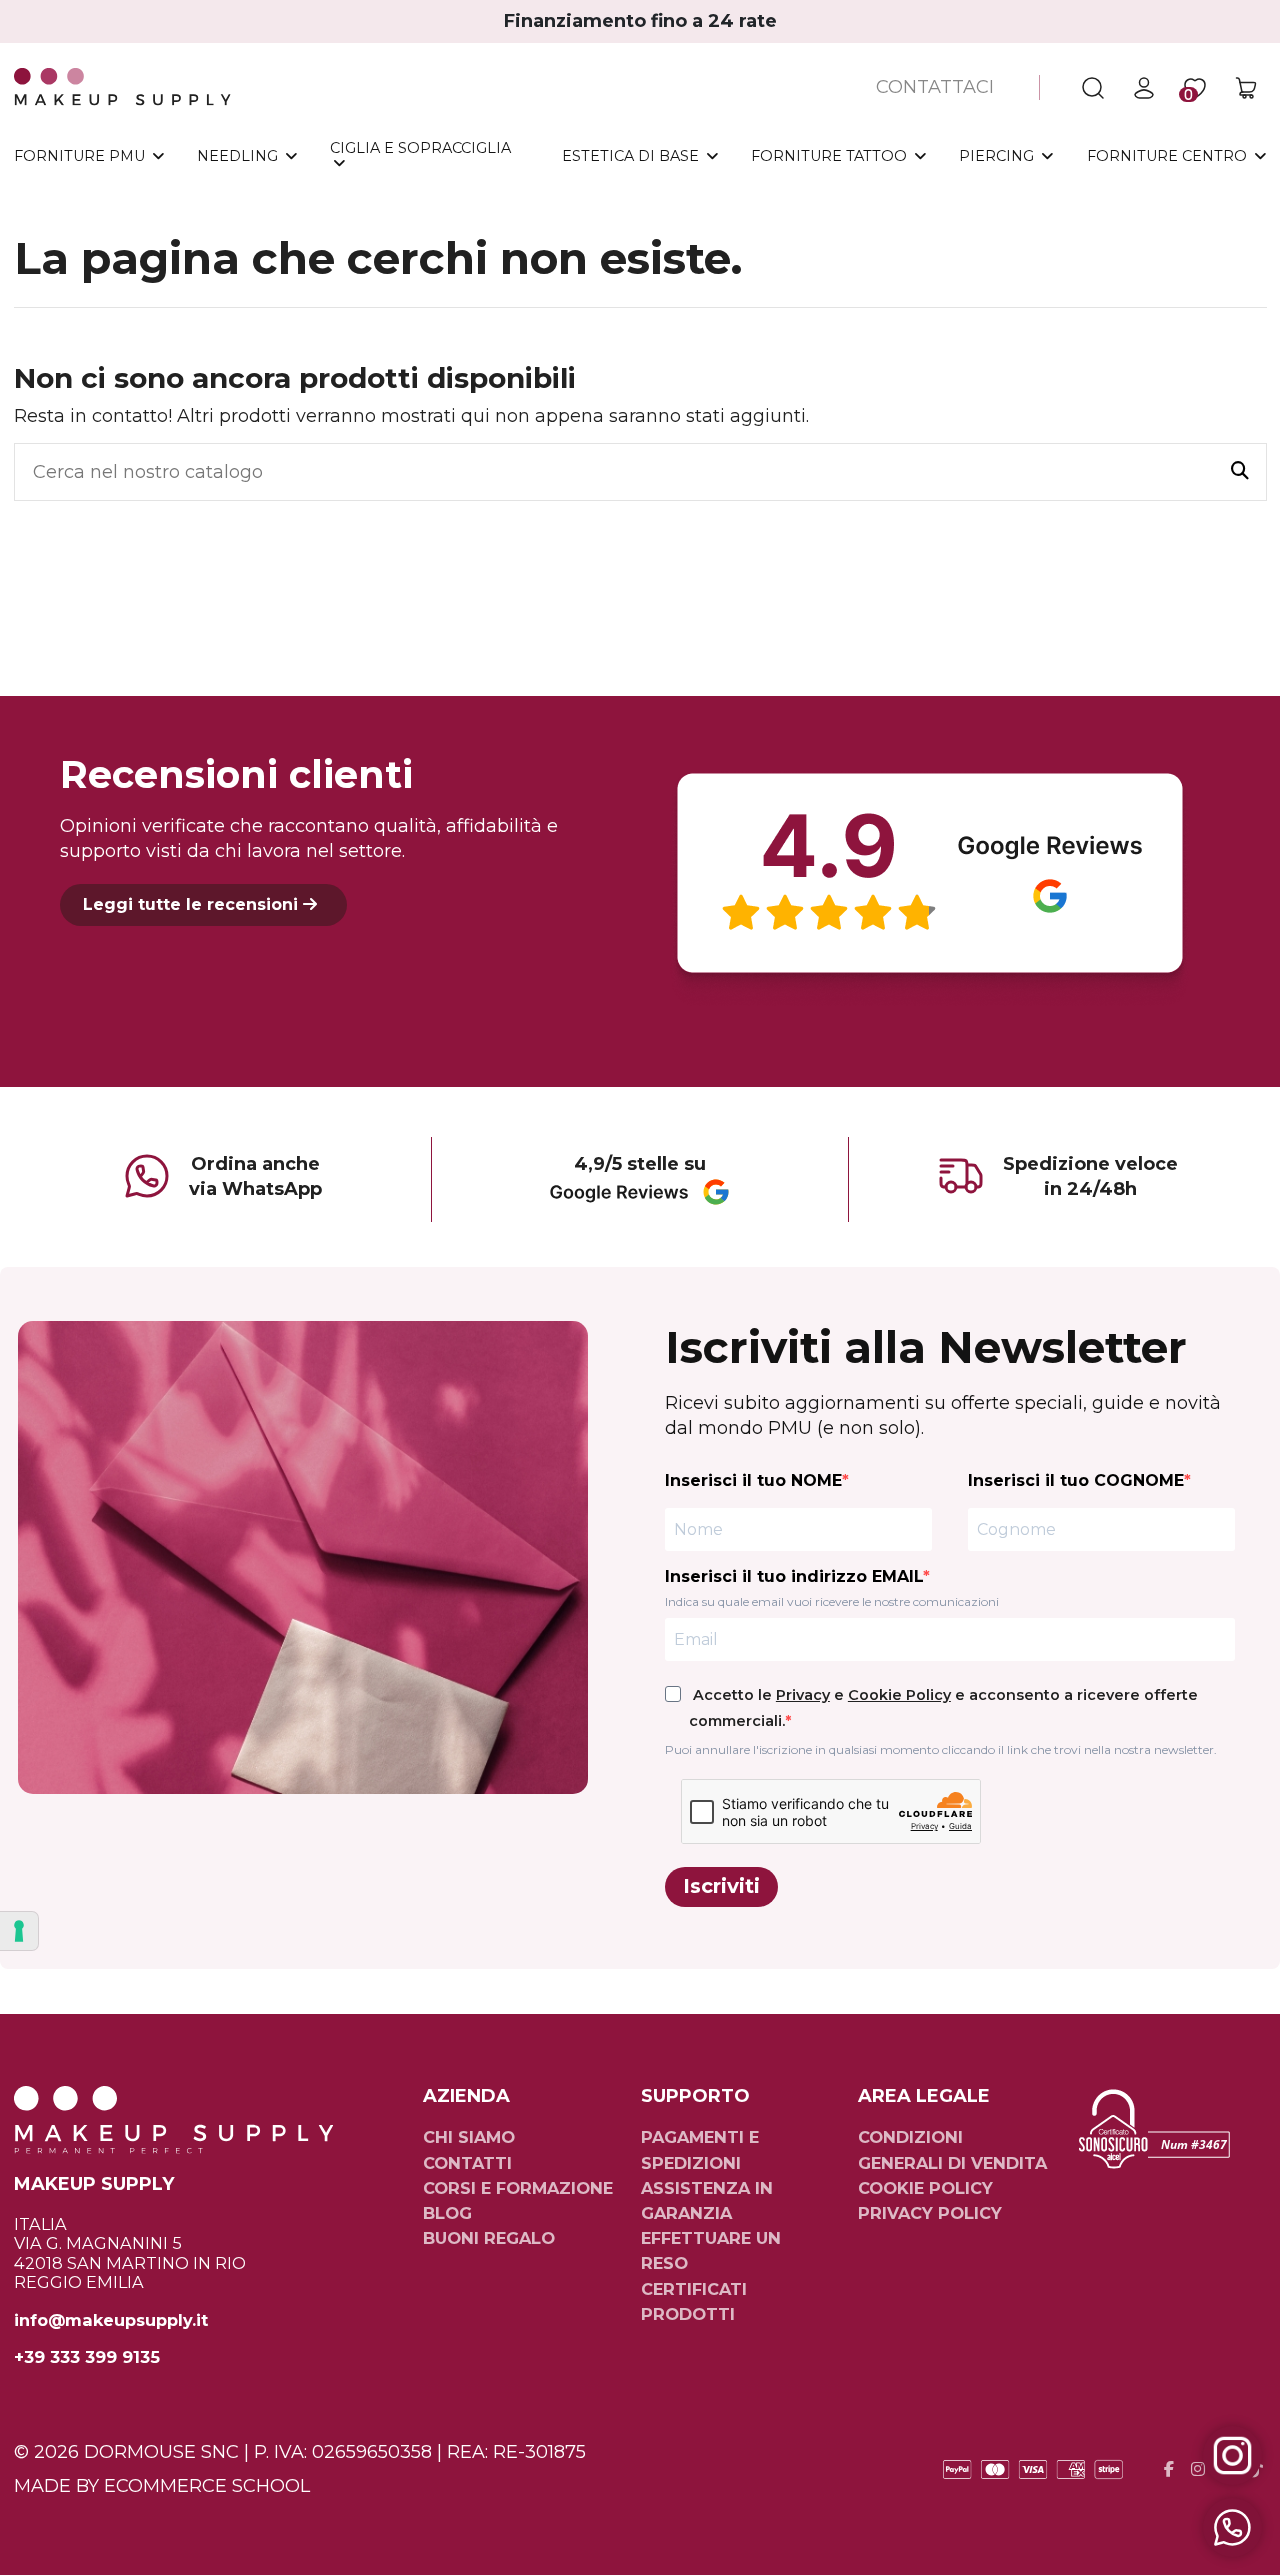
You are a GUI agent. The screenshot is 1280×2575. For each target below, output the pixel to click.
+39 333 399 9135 (87, 2357)
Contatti (467, 2163)
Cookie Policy (899, 1695)
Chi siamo (469, 2137)
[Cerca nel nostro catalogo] (1240, 472)
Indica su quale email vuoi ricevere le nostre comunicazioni (832, 1601)
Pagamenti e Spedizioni (700, 2149)
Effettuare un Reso (711, 2250)
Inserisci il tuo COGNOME (1076, 1480)
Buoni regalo (489, 2238)
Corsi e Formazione (518, 2188)
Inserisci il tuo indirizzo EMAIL (794, 1576)
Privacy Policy (930, 2213)
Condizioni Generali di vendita (952, 2149)
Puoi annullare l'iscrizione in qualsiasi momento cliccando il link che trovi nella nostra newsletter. (941, 1749)
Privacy (803, 1695)
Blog (447, 2213)
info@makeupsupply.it (111, 2320)
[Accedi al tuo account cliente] (1144, 87)
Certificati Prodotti (694, 2301)
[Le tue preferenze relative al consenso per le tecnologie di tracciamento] (19, 1931)
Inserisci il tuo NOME (753, 1480)
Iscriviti (721, 1886)
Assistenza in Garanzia (707, 2200)
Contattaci (935, 87)
